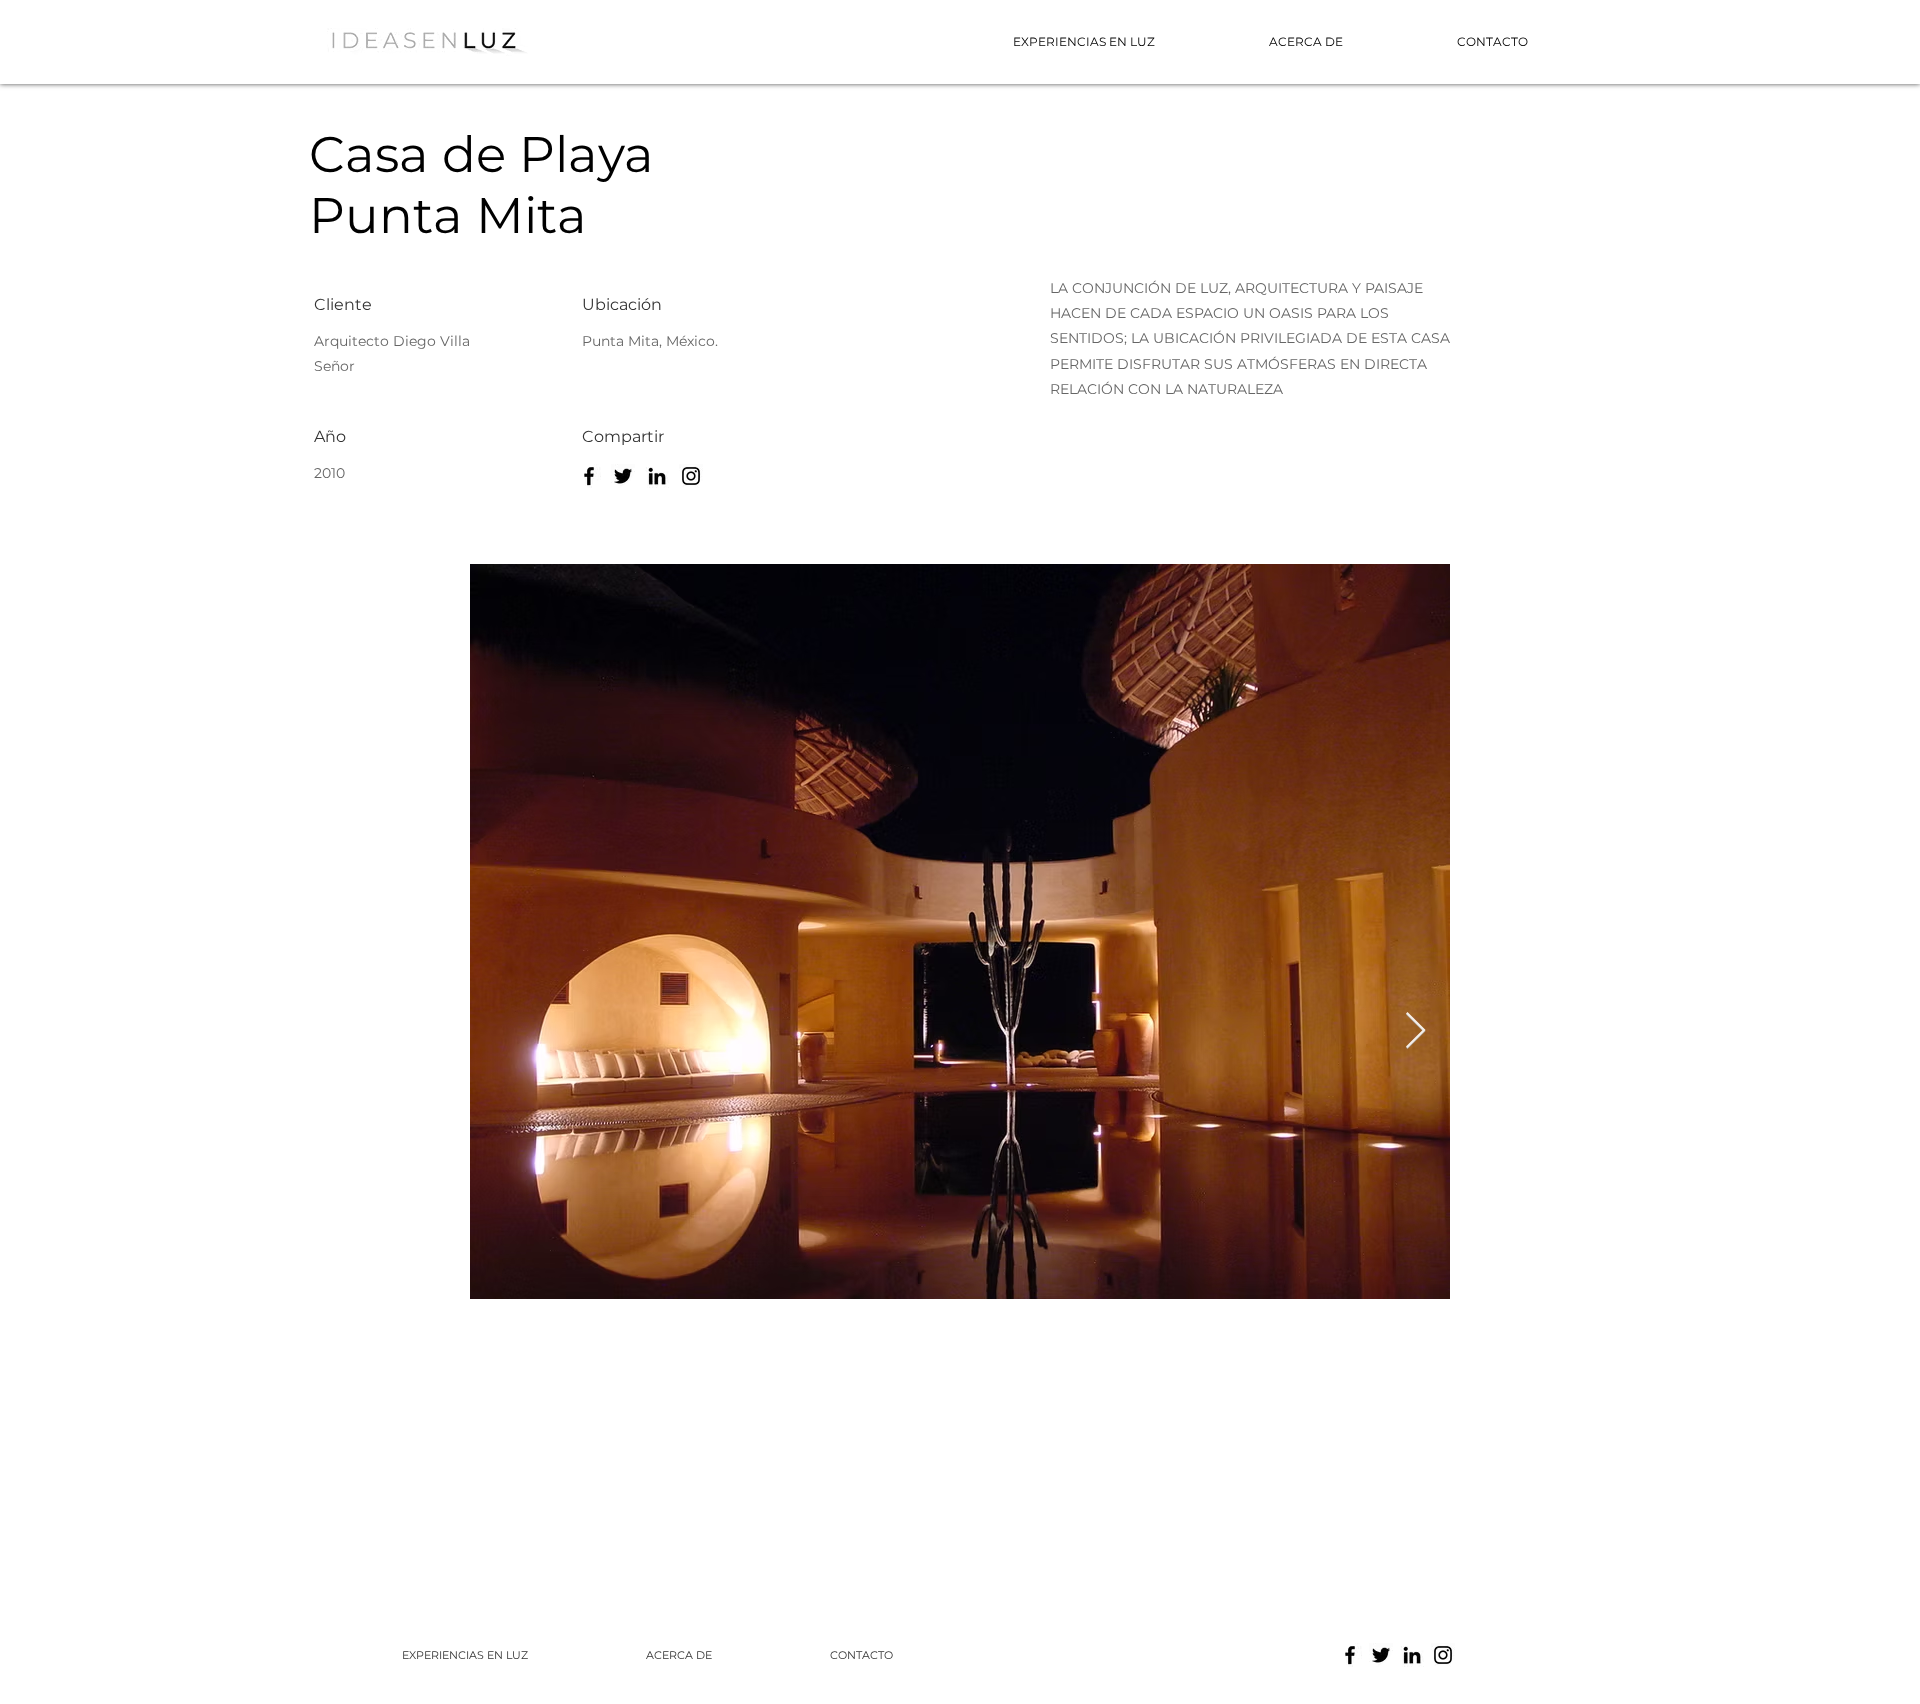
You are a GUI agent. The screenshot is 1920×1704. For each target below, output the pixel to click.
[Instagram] (691, 476)
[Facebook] (589, 476)
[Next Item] (1415, 1031)
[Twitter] (623, 476)
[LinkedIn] (657, 476)
